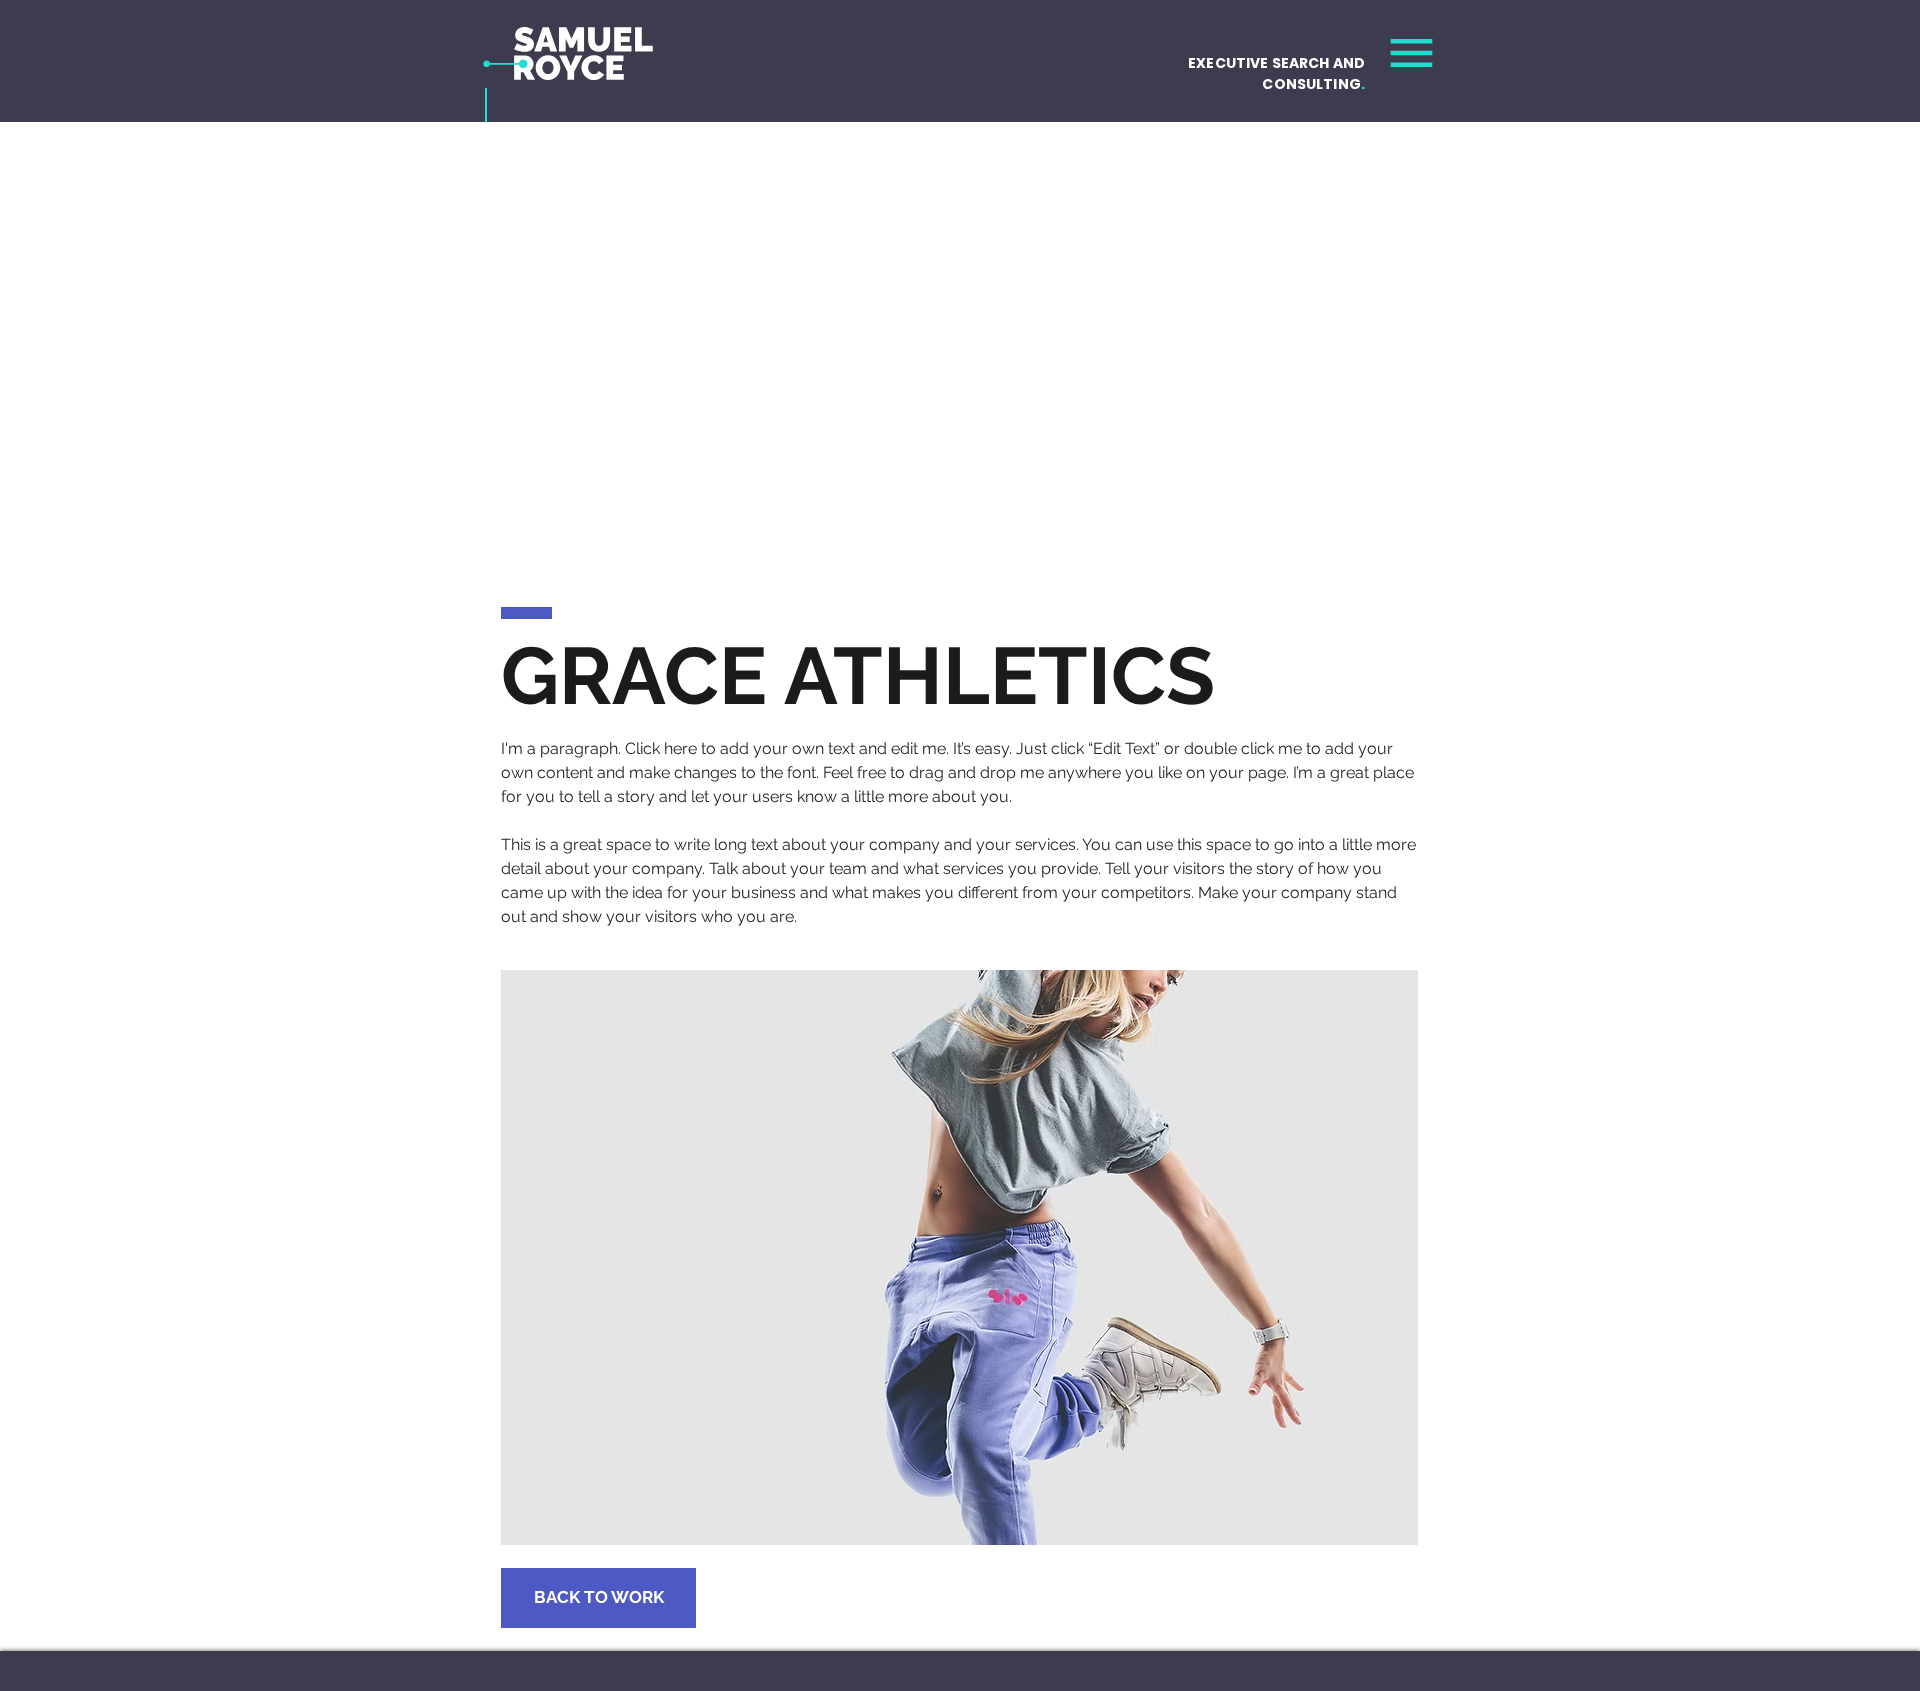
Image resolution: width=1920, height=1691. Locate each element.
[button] (1411, 53)
